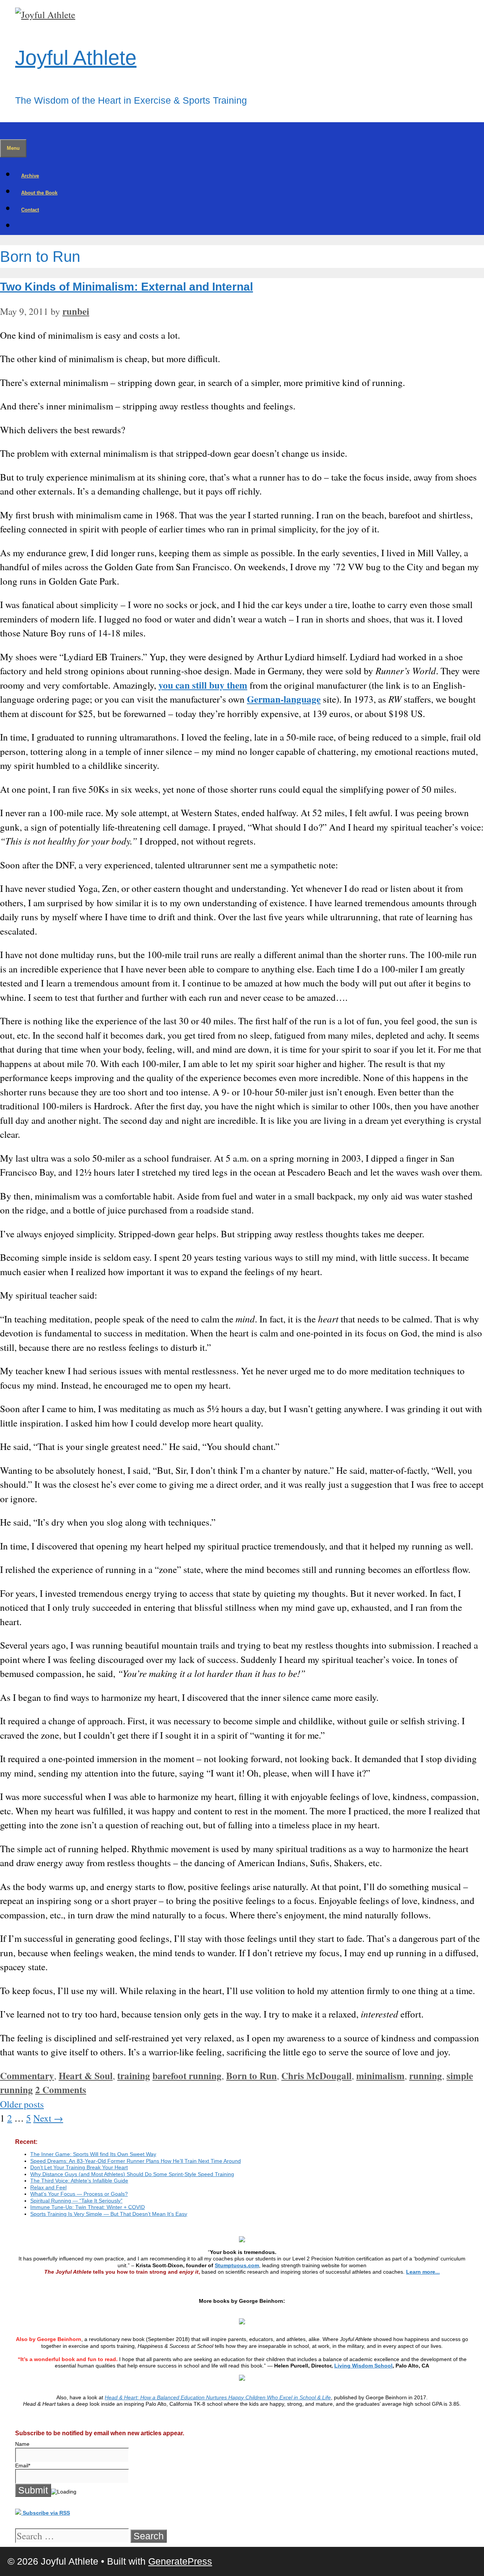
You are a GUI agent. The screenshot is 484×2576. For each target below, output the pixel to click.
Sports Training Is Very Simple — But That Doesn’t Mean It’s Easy (109, 2214)
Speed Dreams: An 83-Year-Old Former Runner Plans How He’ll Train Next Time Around (136, 2161)
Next (48, 2118)
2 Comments (61, 2090)
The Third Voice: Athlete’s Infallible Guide (79, 2181)
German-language (284, 699)
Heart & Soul (86, 2076)
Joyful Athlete (76, 58)
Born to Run (251, 2076)
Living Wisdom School (363, 2366)
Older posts (22, 2104)
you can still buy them (203, 685)
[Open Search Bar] (6, 131)
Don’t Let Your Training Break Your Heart (79, 2167)
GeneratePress (180, 2561)
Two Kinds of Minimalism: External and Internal (126, 287)
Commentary (27, 2076)
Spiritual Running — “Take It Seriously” (76, 2201)
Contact (30, 210)
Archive (30, 176)
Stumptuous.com (237, 2265)
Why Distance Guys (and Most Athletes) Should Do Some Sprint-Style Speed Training (132, 2174)
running (426, 2076)
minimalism (380, 2076)
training (134, 2076)
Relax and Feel (48, 2187)
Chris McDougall (316, 2076)
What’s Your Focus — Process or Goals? (79, 2194)
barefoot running (187, 2076)
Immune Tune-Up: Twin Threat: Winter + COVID (88, 2207)
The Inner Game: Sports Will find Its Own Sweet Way (93, 2154)
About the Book (39, 193)
